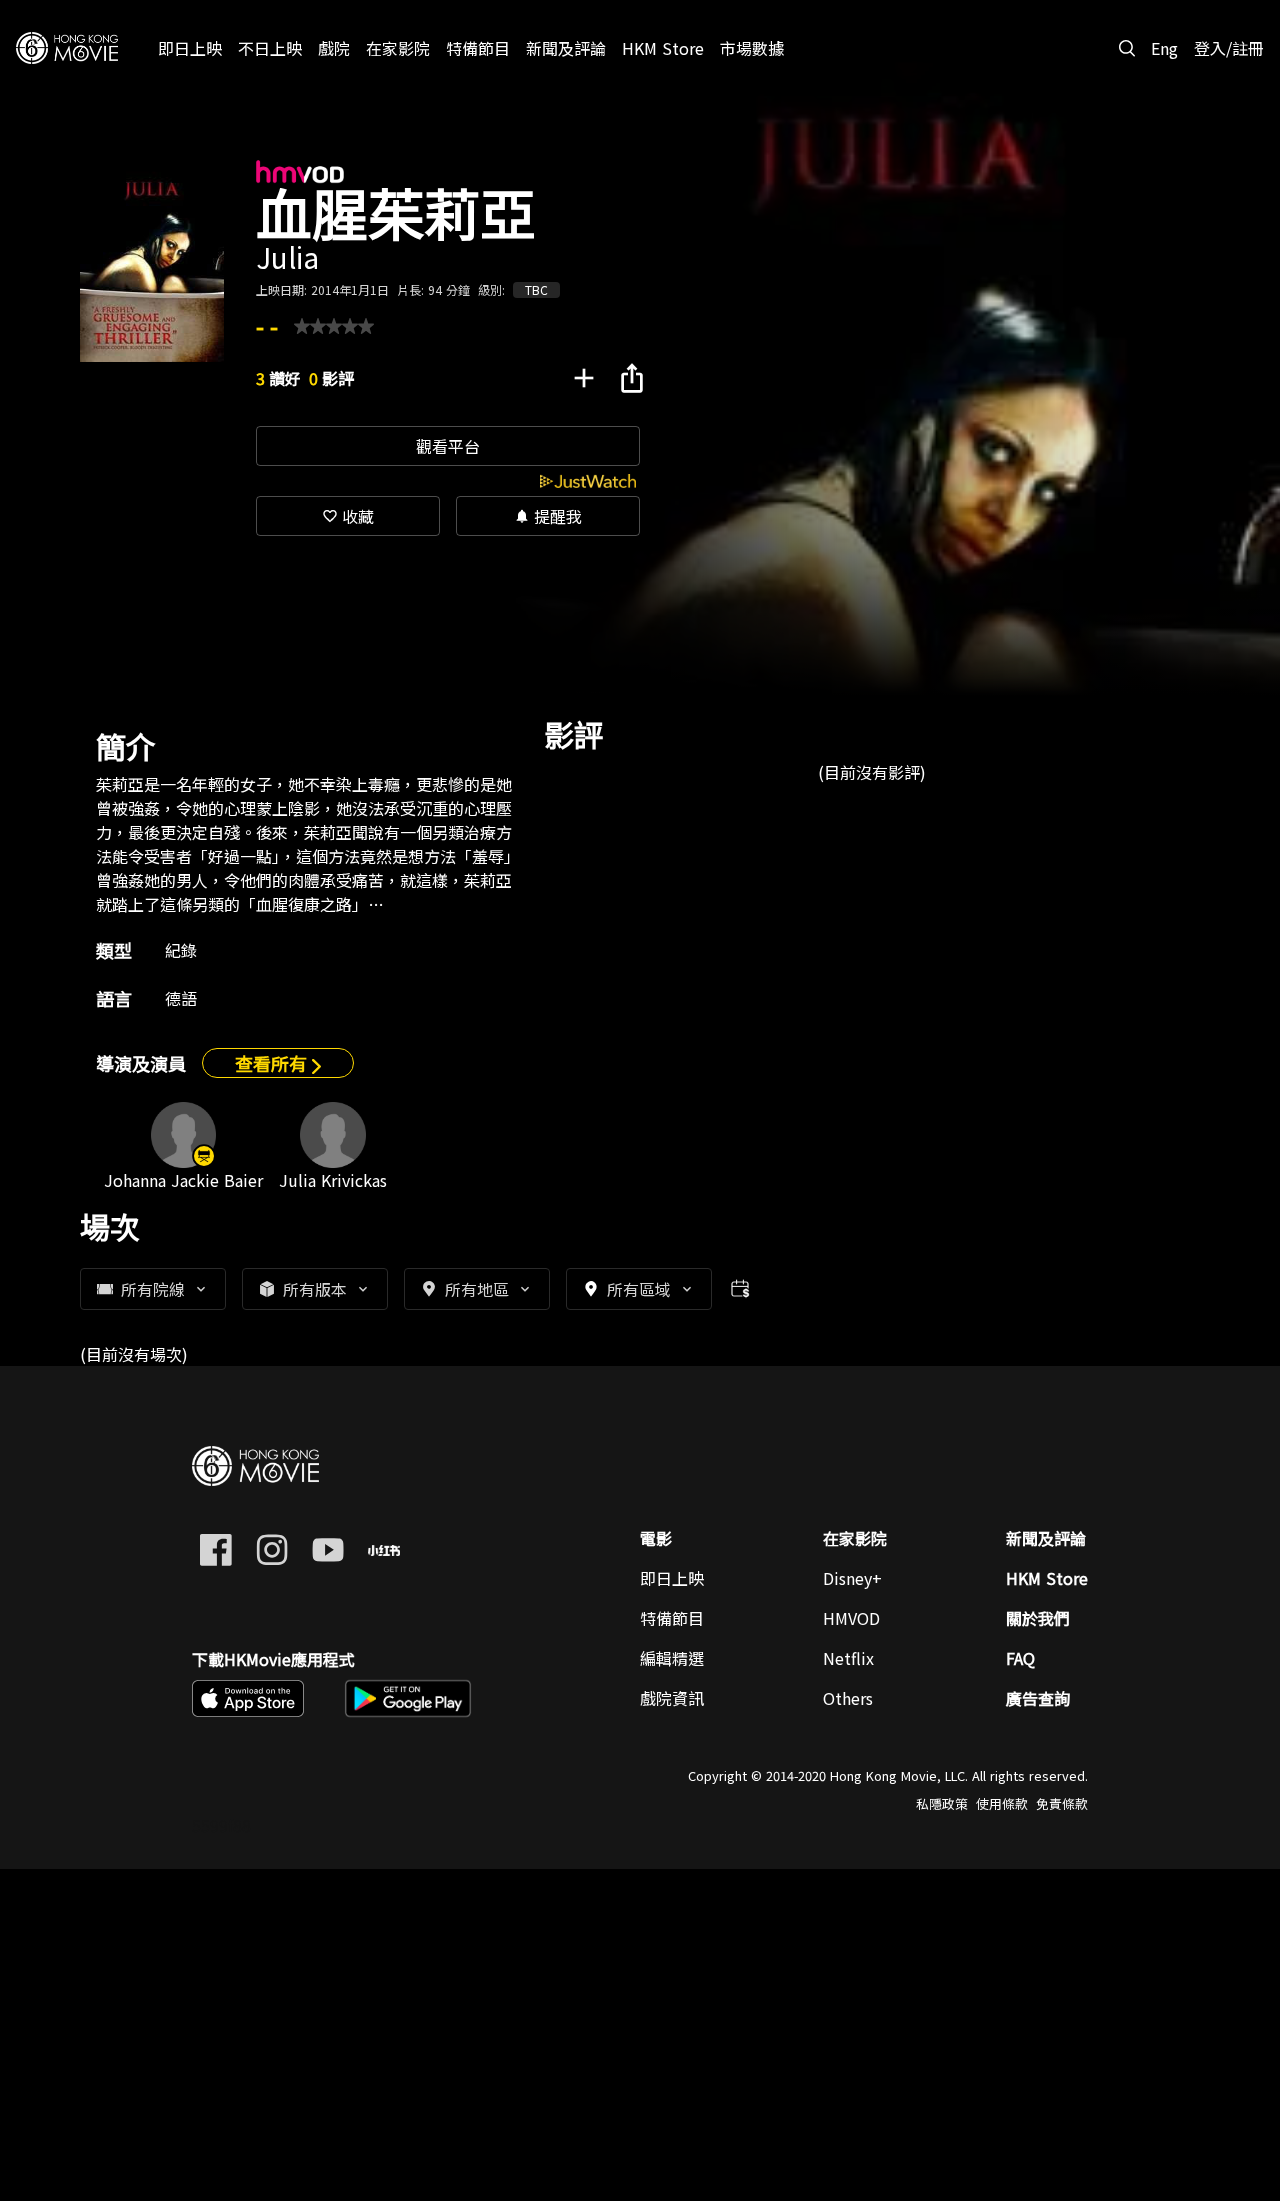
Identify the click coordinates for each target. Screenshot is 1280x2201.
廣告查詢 (1038, 1698)
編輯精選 (672, 1658)
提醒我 (548, 516)
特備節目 (672, 1618)
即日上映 (672, 1578)
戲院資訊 (672, 1698)
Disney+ (852, 1578)
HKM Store (1047, 1578)
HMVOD (851, 1618)
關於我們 (1038, 1618)
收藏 (348, 516)
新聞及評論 (1046, 1538)
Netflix (848, 1658)
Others (848, 1698)
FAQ (1020, 1658)
